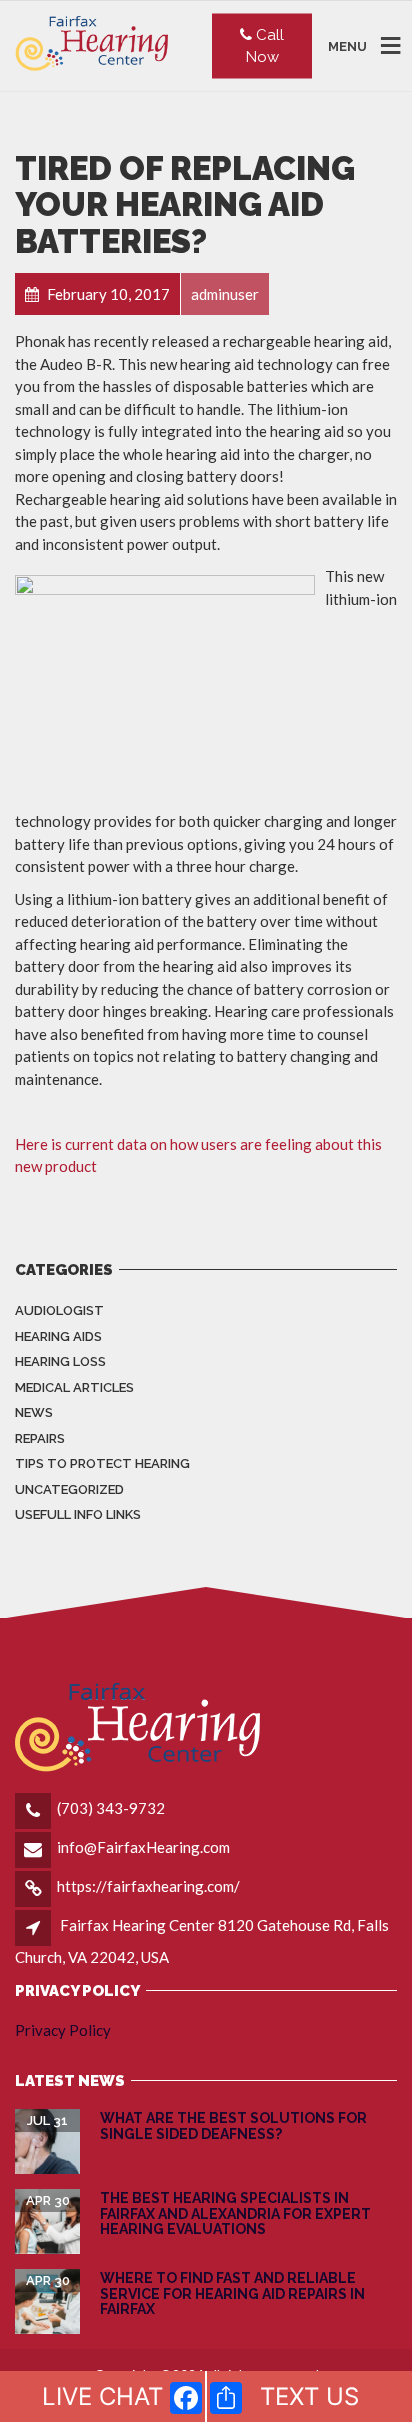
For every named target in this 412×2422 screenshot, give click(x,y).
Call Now (265, 45)
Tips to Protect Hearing (102, 1463)
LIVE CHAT (102, 2396)
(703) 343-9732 (111, 1808)
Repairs (40, 1438)
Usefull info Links (78, 1514)
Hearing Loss (60, 1361)
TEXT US (309, 2396)
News (34, 1412)
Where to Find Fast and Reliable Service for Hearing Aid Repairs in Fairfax (232, 2293)
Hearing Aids (58, 1336)
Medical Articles (74, 1387)
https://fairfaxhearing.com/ (148, 1886)
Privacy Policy (63, 2030)
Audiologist (59, 1310)
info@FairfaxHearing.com (143, 1847)
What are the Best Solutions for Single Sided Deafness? (233, 2125)
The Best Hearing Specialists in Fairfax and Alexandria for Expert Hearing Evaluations (235, 2213)
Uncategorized (69, 1489)
